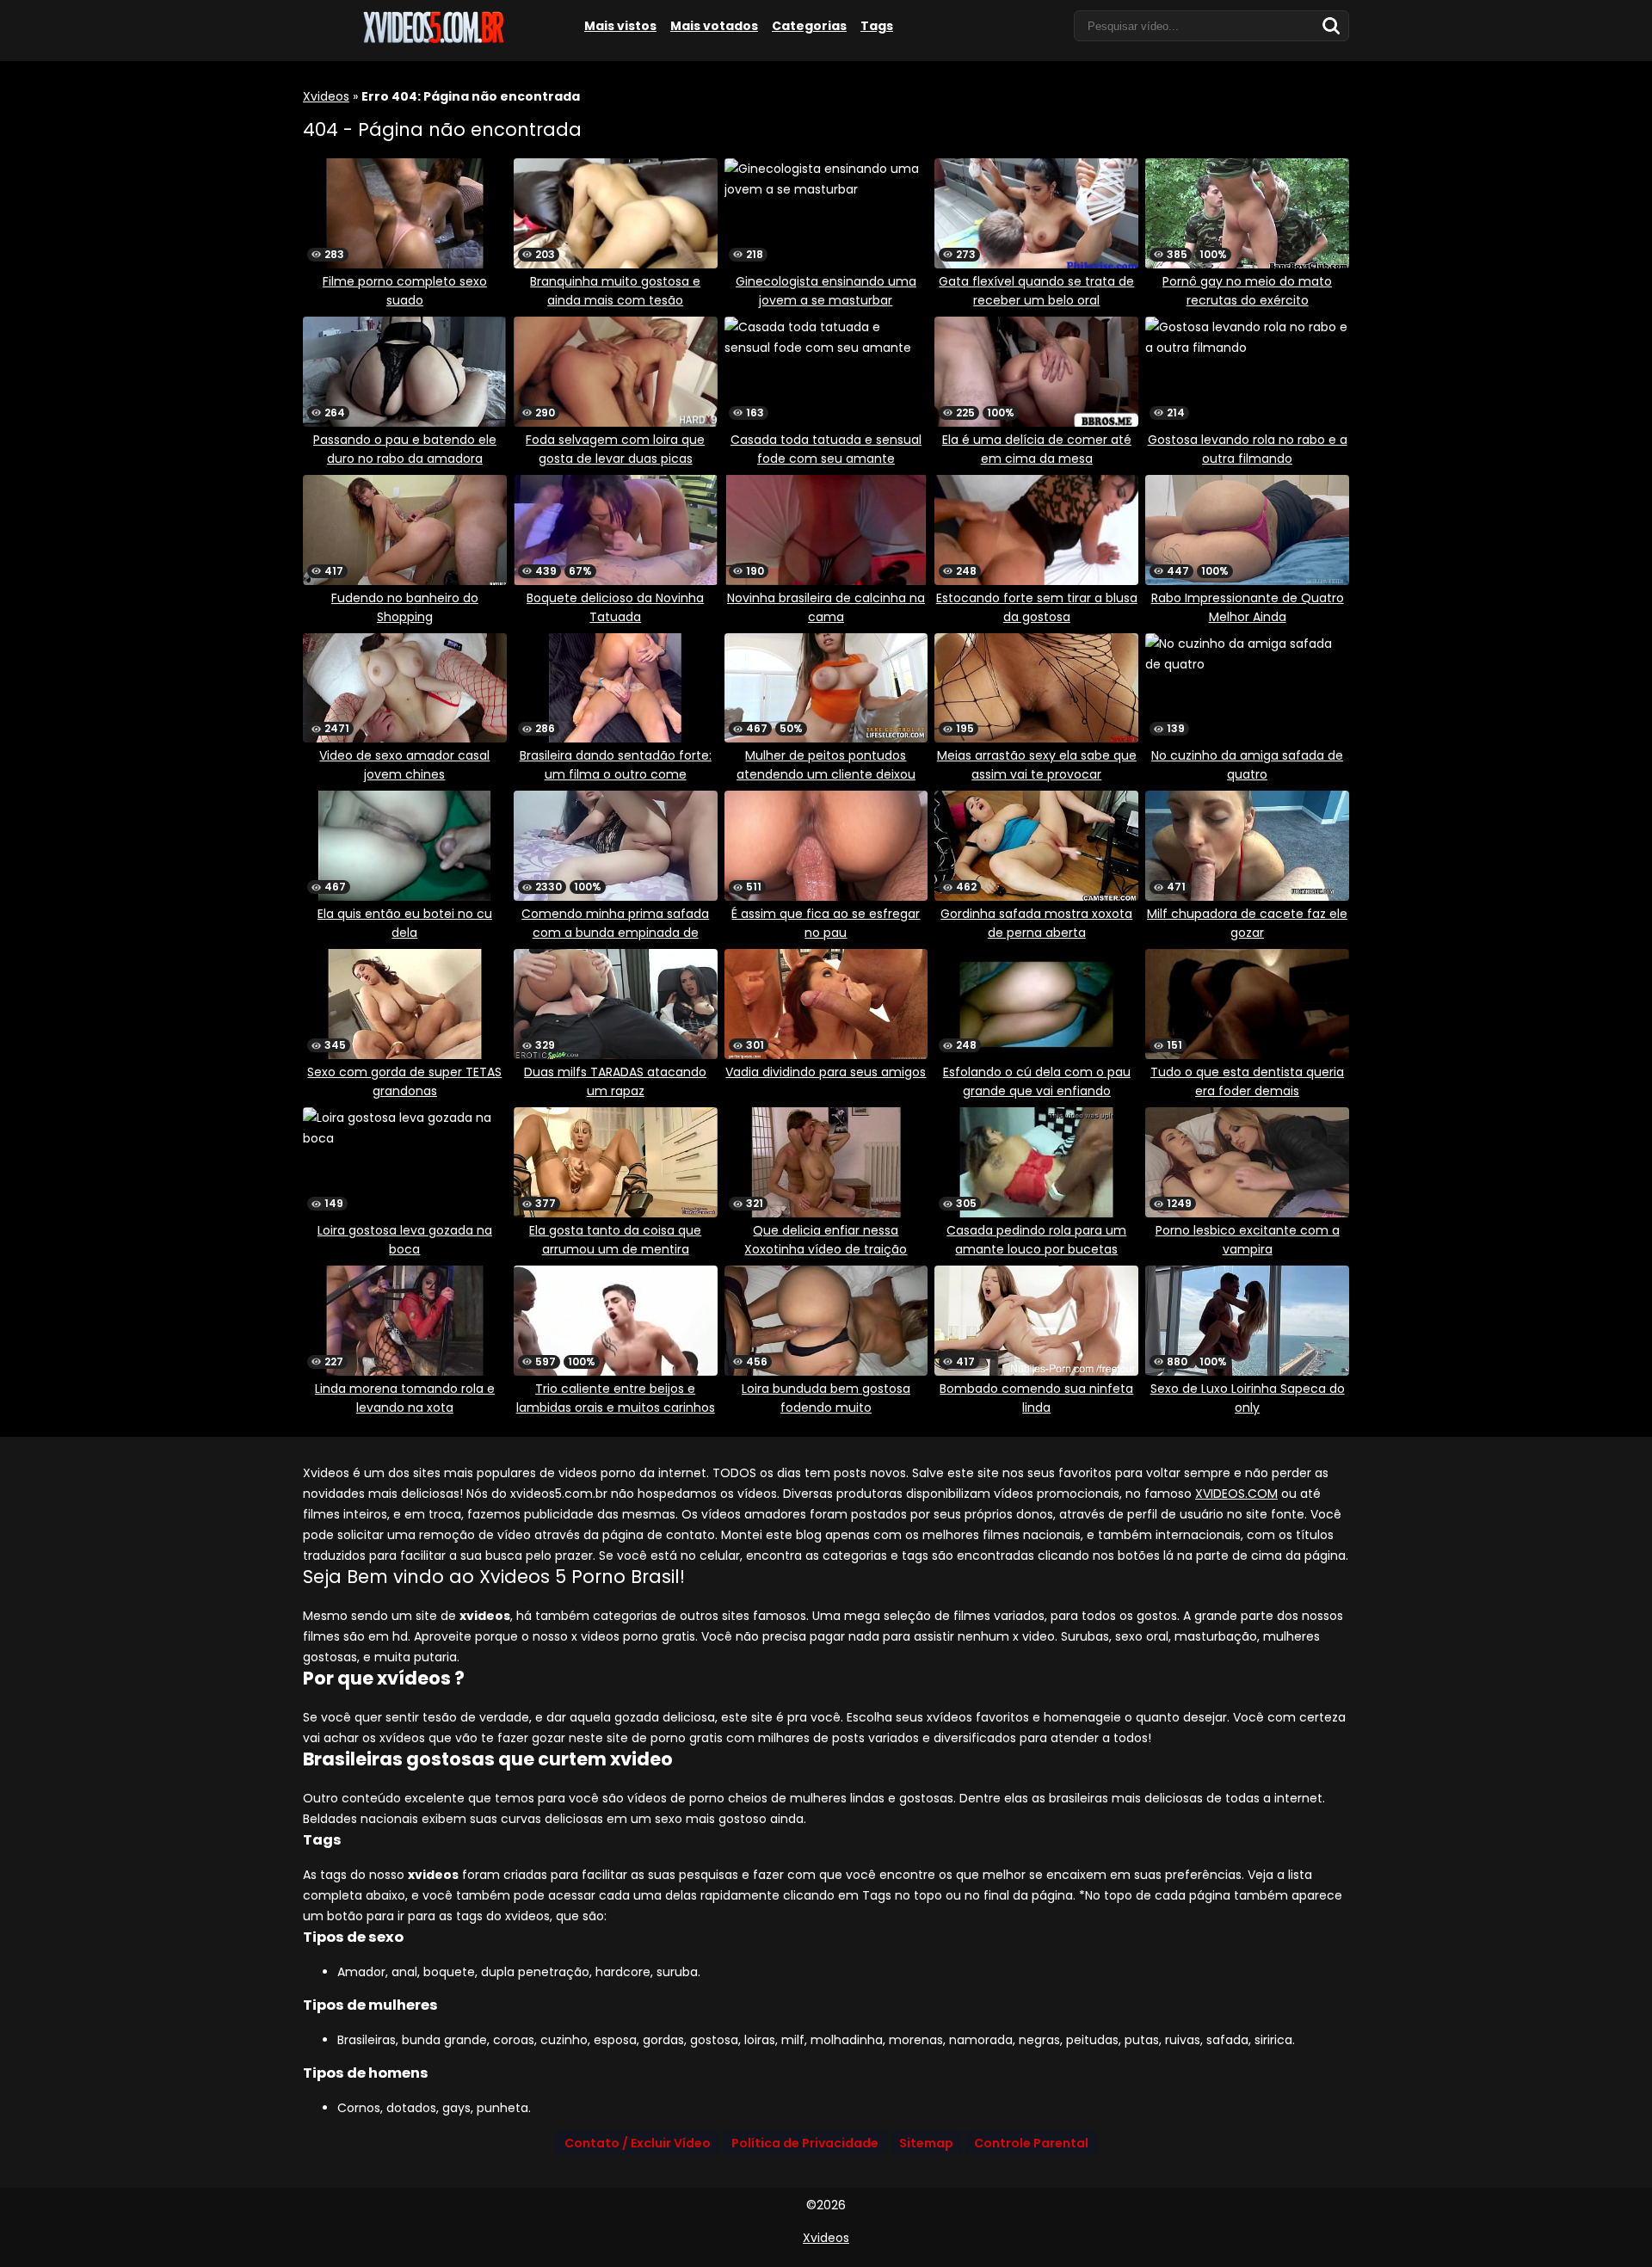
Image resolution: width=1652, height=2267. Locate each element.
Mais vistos (620, 26)
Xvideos (326, 96)
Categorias (809, 26)
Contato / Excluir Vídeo (638, 2143)
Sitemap (926, 2143)
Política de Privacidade (805, 2143)
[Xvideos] (432, 40)
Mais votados (714, 26)
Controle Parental (1031, 2143)
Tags (877, 26)
